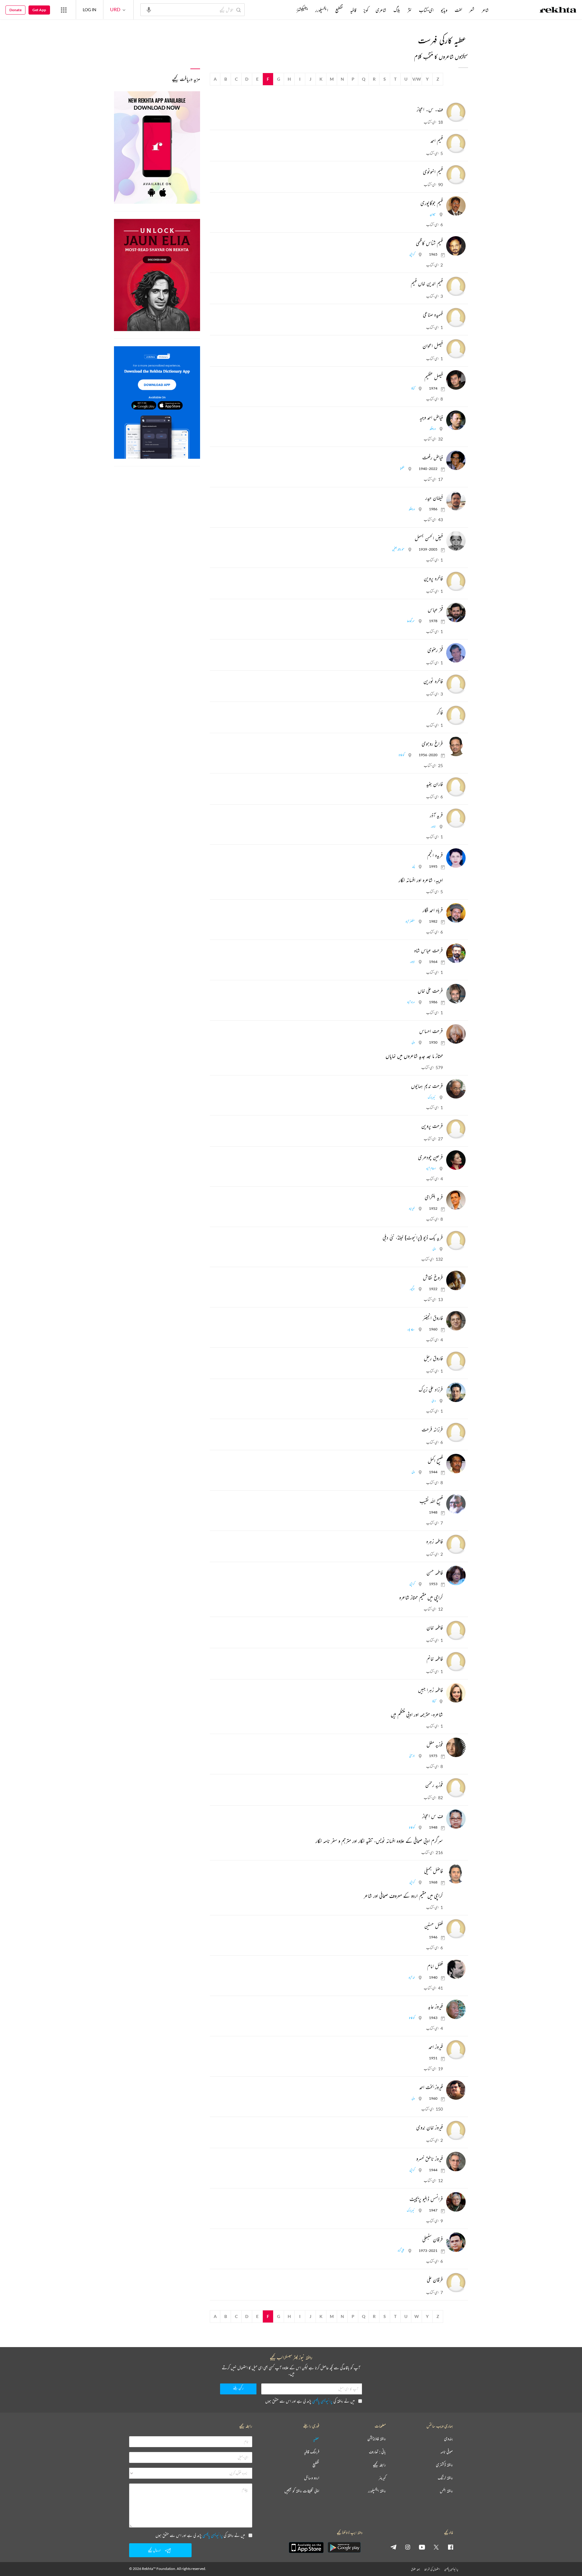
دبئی (434, 1401)
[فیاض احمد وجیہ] (455, 420)
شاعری (381, 10)
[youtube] (422, 2547)
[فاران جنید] (455, 787)
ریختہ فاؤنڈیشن (377, 2439)
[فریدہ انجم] (455, 858)
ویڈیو (444, 10)
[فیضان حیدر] (455, 501)
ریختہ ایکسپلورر (377, 2491)
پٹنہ (413, 866)
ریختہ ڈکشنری (444, 2465)
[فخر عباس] (455, 612)
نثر (410, 10)
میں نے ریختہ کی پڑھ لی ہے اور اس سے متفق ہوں (310, 2401)
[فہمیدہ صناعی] (455, 317)
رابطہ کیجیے (379, 2465)
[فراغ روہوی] (455, 746)
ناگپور (412, 1289)
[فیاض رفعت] (455, 460)
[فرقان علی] (455, 2283)
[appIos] (306, 2547)
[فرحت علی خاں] (455, 994)
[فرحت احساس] (455, 1034)
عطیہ (316, 2439)
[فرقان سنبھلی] (455, 2242)
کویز (366, 10)
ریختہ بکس (446, 2491)
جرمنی (412, 1756)
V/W (417, 79)
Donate (15, 10)
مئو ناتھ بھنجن (398, 549)
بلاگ (397, 10)
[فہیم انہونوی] (455, 175)
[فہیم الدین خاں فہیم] (455, 286)
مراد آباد (411, 1002)
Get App (39, 10)
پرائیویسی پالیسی (322, 2401)
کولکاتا (401, 755)
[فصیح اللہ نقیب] (455, 1504)
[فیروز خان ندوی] (455, 2130)
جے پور (411, 1329)
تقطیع (339, 10)
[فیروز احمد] (455, 2050)
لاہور (433, 826)
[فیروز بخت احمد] (455, 2090)
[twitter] (436, 2547)
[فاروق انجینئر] (455, 1321)
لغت (458, 10)
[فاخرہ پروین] (455, 581)
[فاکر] (455, 715)
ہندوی (448, 2439)
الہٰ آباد (412, 1977)
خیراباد (412, 1208)
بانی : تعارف (377, 2452)
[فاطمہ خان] (455, 1630)
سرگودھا (411, 621)
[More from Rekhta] (64, 10)
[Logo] (558, 11)
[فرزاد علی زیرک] (455, 1392)
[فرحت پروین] (455, 1129)
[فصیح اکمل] (455, 1464)
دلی (413, 1042)
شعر (472, 10)
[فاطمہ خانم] (455, 1662)
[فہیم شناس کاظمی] (455, 246)
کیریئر (382, 2478)
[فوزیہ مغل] (455, 1747)
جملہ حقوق (415, 2569)
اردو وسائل (312, 2478)
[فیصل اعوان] (455, 349)
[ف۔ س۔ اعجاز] (455, 112)
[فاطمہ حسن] (455, 1575)
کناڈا (413, 388)
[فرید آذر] (455, 818)
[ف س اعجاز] (455, 1819)
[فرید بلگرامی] (455, 1200)
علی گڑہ (401, 2251)
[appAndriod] (344, 2547)
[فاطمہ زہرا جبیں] (455, 1693)
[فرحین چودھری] (455, 1160)
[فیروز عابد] (455, 2009)
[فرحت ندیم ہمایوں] (455, 1089)
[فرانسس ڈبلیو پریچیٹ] (455, 2202)
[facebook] (450, 2547)
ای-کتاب (426, 10)
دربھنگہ (433, 429)
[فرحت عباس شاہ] (455, 953)
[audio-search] (149, 9)
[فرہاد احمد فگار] (455, 913)
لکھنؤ (402, 469)
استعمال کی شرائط (432, 2569)
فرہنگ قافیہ (312, 2452)
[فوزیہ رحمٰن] (455, 1788)
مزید (286, 10)
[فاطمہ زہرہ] (455, 1544)
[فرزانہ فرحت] (455, 1432)
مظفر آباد (410, 921)
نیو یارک (432, 1097)
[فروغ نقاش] (455, 1280)
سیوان (433, 214)
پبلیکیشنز (302, 10)
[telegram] (393, 2547)
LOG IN (90, 10)
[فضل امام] (455, 1969)
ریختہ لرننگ (445, 2478)
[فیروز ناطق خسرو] (455, 2162)
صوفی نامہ (447, 2452)
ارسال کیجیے (154, 2550)
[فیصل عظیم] (455, 380)
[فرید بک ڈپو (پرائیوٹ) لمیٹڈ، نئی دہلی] (455, 1240)
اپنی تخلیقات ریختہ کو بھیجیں (302, 2491)
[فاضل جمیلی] (455, 1874)
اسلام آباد (431, 1168)
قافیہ (353, 10)
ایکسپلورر (322, 10)
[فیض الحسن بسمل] (455, 541)
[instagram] (408, 2547)
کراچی (412, 254)
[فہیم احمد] (455, 143)
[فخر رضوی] (455, 653)
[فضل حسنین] (455, 1929)
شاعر (485, 10)
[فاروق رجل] (455, 1361)
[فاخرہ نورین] (455, 684)
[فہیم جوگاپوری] (455, 206)
